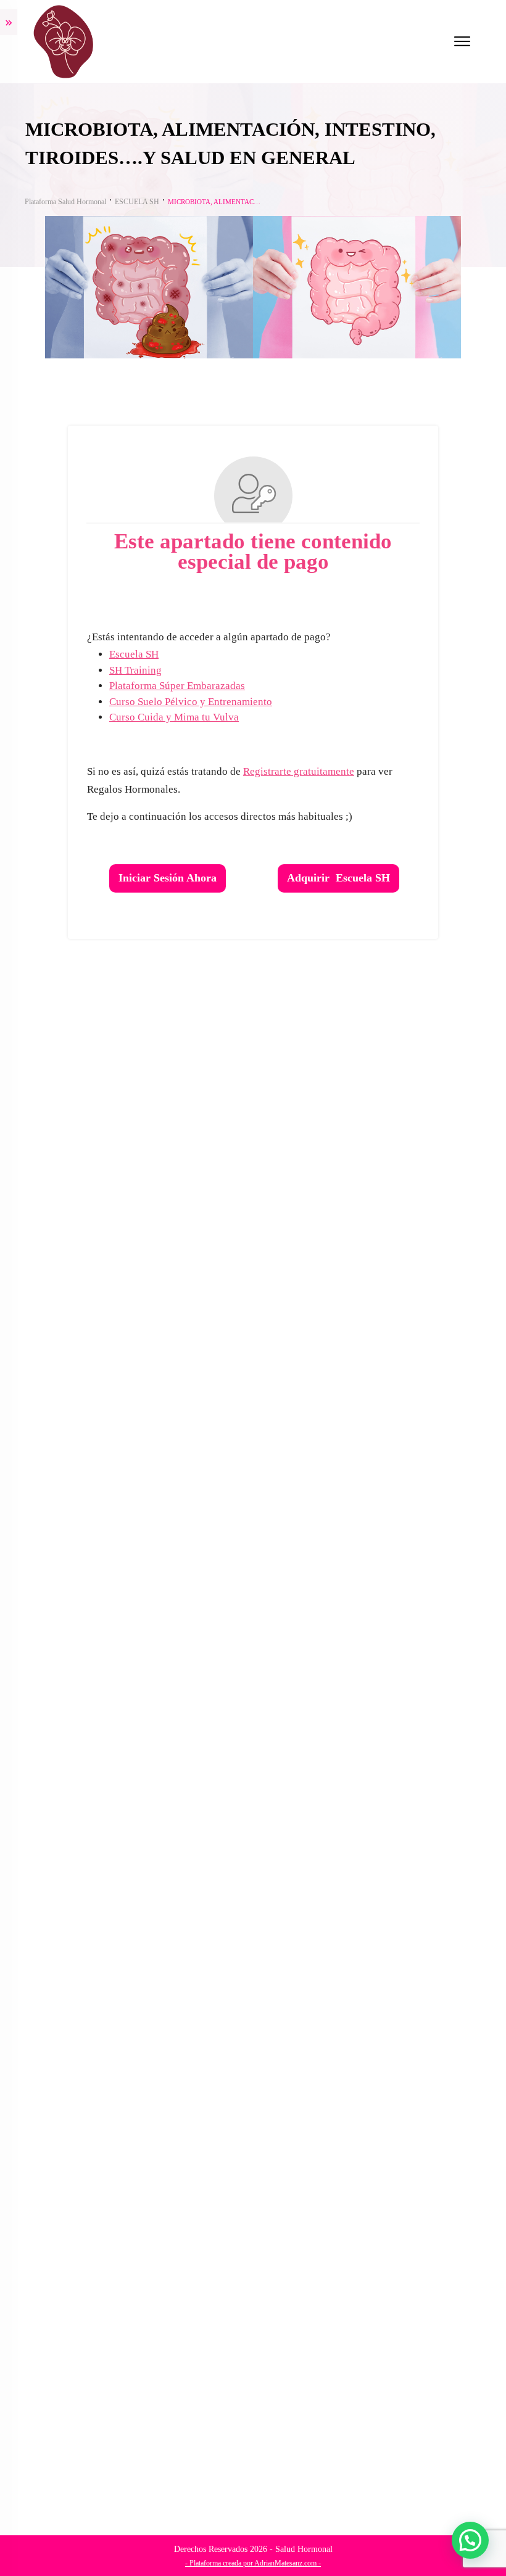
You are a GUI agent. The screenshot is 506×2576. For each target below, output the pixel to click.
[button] (470, 2540)
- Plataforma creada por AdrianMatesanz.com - (253, 2563)
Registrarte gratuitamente (299, 771)
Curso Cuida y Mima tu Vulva (174, 717)
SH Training (135, 670)
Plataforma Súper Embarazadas (177, 686)
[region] (160, 2469)
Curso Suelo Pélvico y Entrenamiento (191, 702)
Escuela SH (134, 654)
